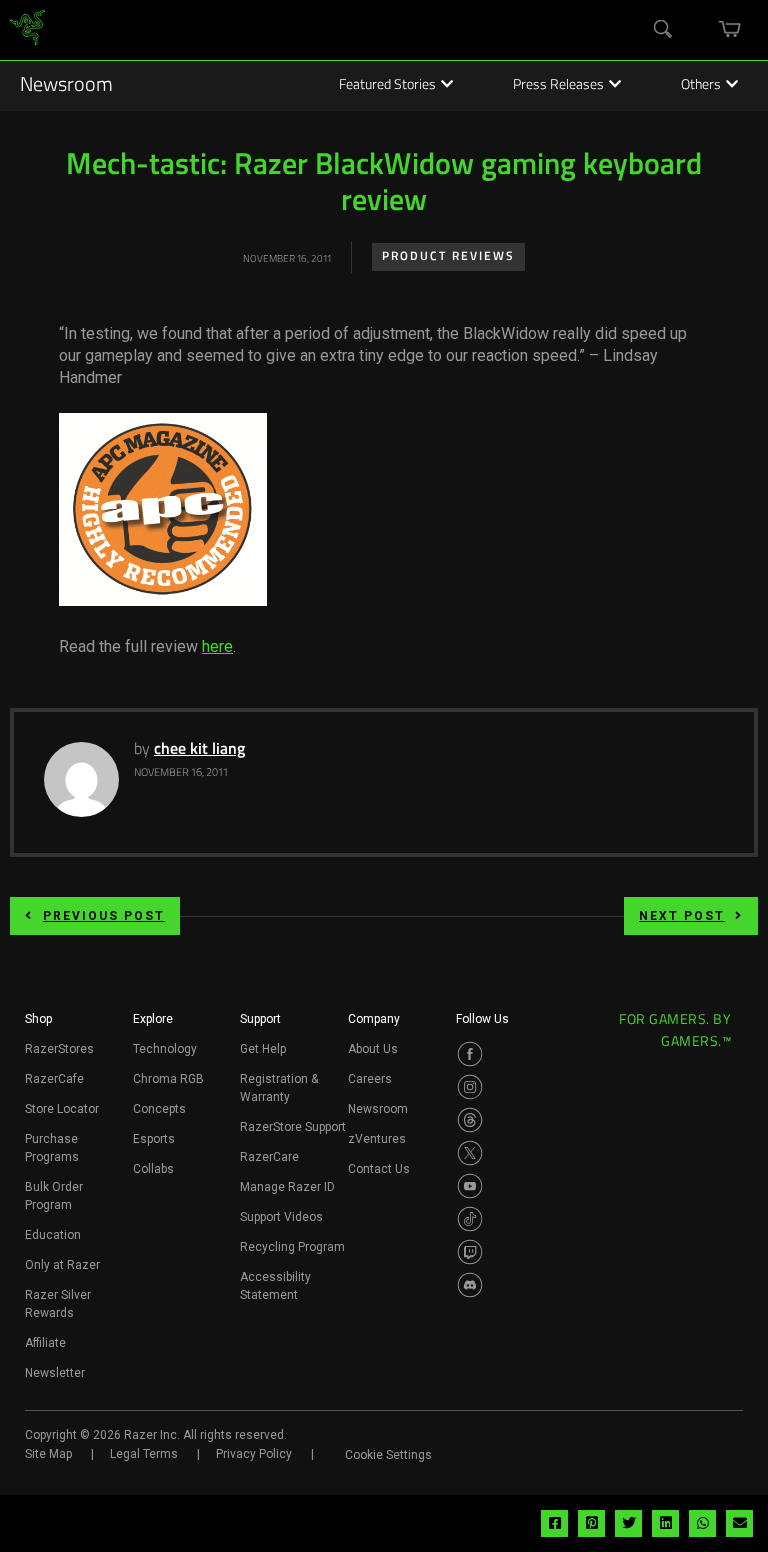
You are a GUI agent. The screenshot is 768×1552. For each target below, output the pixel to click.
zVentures (377, 1139)
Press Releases (558, 86)
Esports (154, 1139)
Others (701, 86)
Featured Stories (387, 86)
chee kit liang (199, 750)
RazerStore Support (293, 1127)
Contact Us (379, 1169)
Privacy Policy (254, 1454)
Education (53, 1235)
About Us (373, 1049)
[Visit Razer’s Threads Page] (470, 1120)
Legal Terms (144, 1454)
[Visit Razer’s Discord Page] (470, 1285)
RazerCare (269, 1157)
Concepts (159, 1109)
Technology (165, 1049)
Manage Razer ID (287, 1187)
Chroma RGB (168, 1079)
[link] (27, 30)
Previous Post (104, 916)
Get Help (263, 1049)
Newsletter (55, 1373)
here (217, 646)
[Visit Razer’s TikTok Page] (470, 1219)
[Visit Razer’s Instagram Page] (470, 1087)
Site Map (48, 1454)
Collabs (153, 1169)
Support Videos (281, 1217)
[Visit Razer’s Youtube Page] (470, 1186)
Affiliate (45, 1343)
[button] (38, 1025)
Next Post (682, 916)
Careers (370, 1079)
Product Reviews (448, 257)
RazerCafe (54, 1079)
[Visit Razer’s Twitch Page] (470, 1252)
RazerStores (59, 1049)
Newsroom (66, 86)
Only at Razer (62, 1265)
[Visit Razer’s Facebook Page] (470, 1054)
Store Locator (62, 1109)
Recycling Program (292, 1247)
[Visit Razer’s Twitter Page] (470, 1153)
